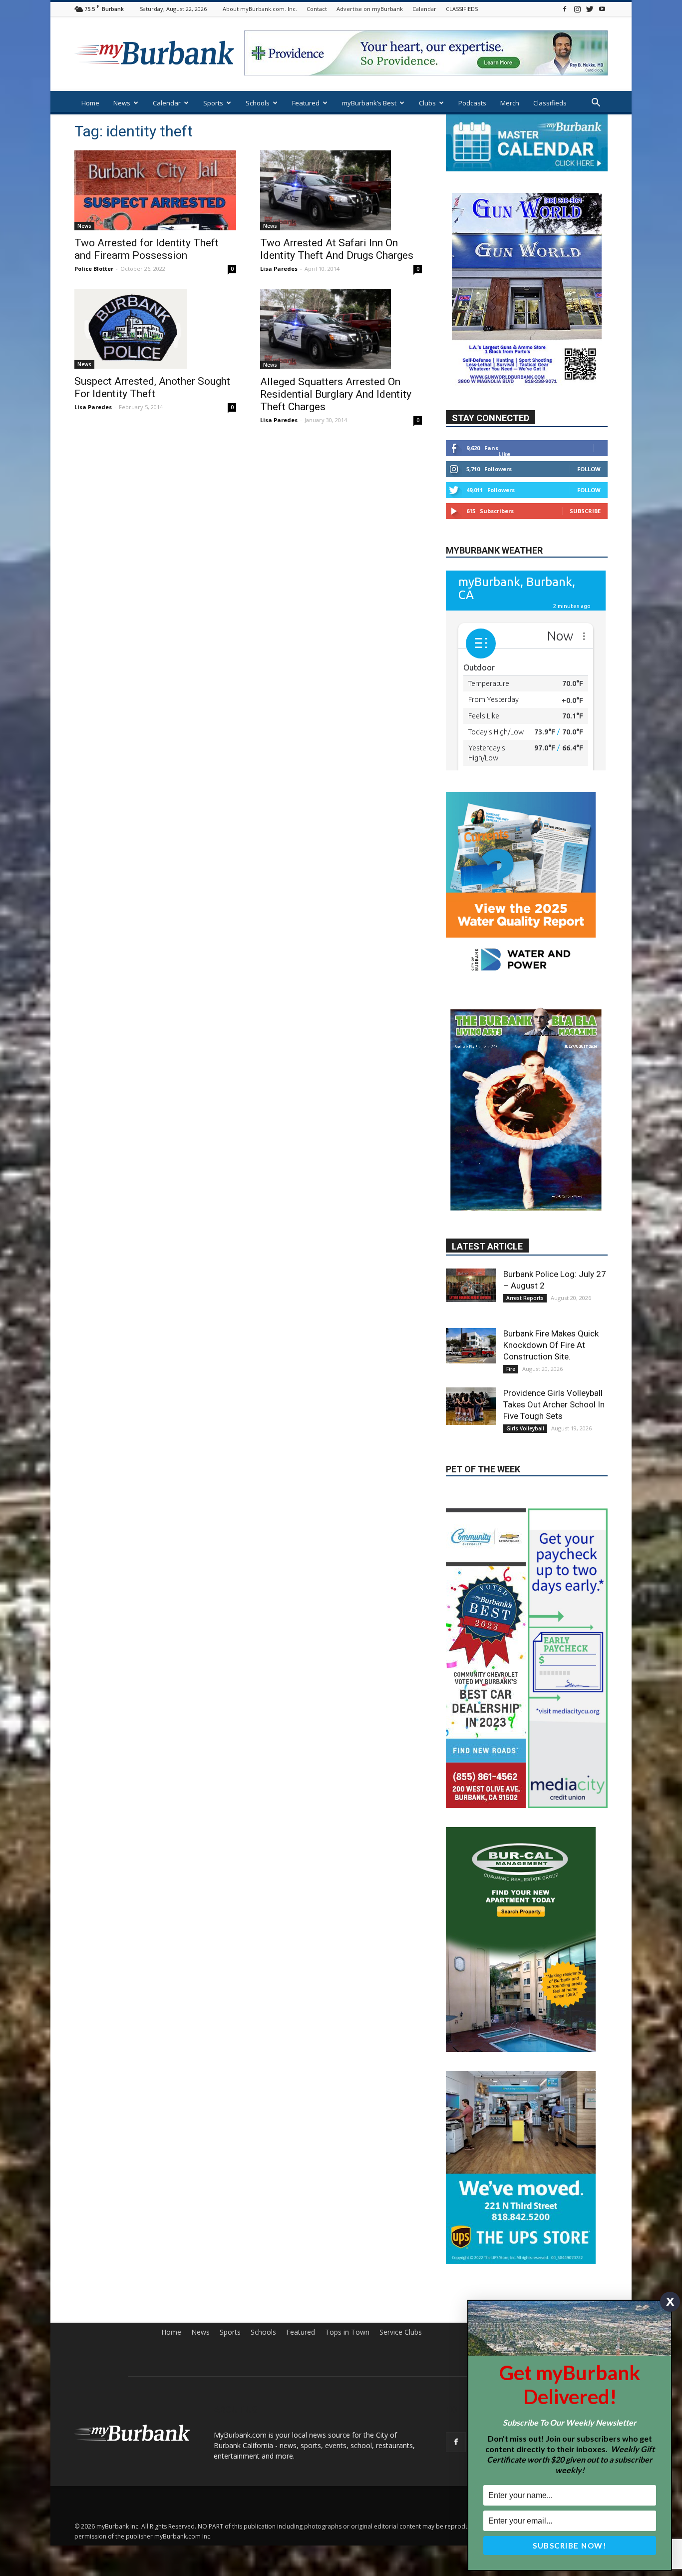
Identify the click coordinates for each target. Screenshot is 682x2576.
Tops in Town (347, 2237)
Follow (589, 469)
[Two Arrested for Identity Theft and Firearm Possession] (155, 190)
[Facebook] (565, 9)
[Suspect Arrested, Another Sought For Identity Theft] (155, 329)
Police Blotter (94, 269)
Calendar (424, 9)
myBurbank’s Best (369, 103)
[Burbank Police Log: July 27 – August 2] (471, 1202)
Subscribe (585, 511)
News (122, 103)
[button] (596, 104)
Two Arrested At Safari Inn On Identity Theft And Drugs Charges (337, 249)
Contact (317, 9)
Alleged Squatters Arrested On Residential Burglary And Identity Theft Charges (336, 394)
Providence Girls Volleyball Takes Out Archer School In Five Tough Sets (554, 1321)
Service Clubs (401, 2237)
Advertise (593, 2237)
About (522, 2237)
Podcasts (472, 103)
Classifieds (550, 103)
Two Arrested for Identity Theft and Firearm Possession (147, 249)
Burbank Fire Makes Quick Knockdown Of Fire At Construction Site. (551, 1262)
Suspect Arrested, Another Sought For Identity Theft (152, 387)
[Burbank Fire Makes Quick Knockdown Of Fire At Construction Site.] (471, 1262)
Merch (510, 103)
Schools (258, 103)
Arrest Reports (525, 1215)
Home (90, 103)
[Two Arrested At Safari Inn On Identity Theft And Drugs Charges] (341, 190)
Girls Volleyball (525, 1345)
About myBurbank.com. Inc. (260, 9)
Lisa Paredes (279, 269)
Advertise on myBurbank (370, 9)
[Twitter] (590, 9)
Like (504, 454)
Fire (511, 1286)
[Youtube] (602, 9)
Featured (306, 103)
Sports (213, 103)
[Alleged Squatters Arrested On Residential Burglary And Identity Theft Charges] (341, 329)
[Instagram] (577, 9)
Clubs (427, 103)
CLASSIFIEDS (462, 9)
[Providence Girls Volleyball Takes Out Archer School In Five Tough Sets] (471, 1323)
